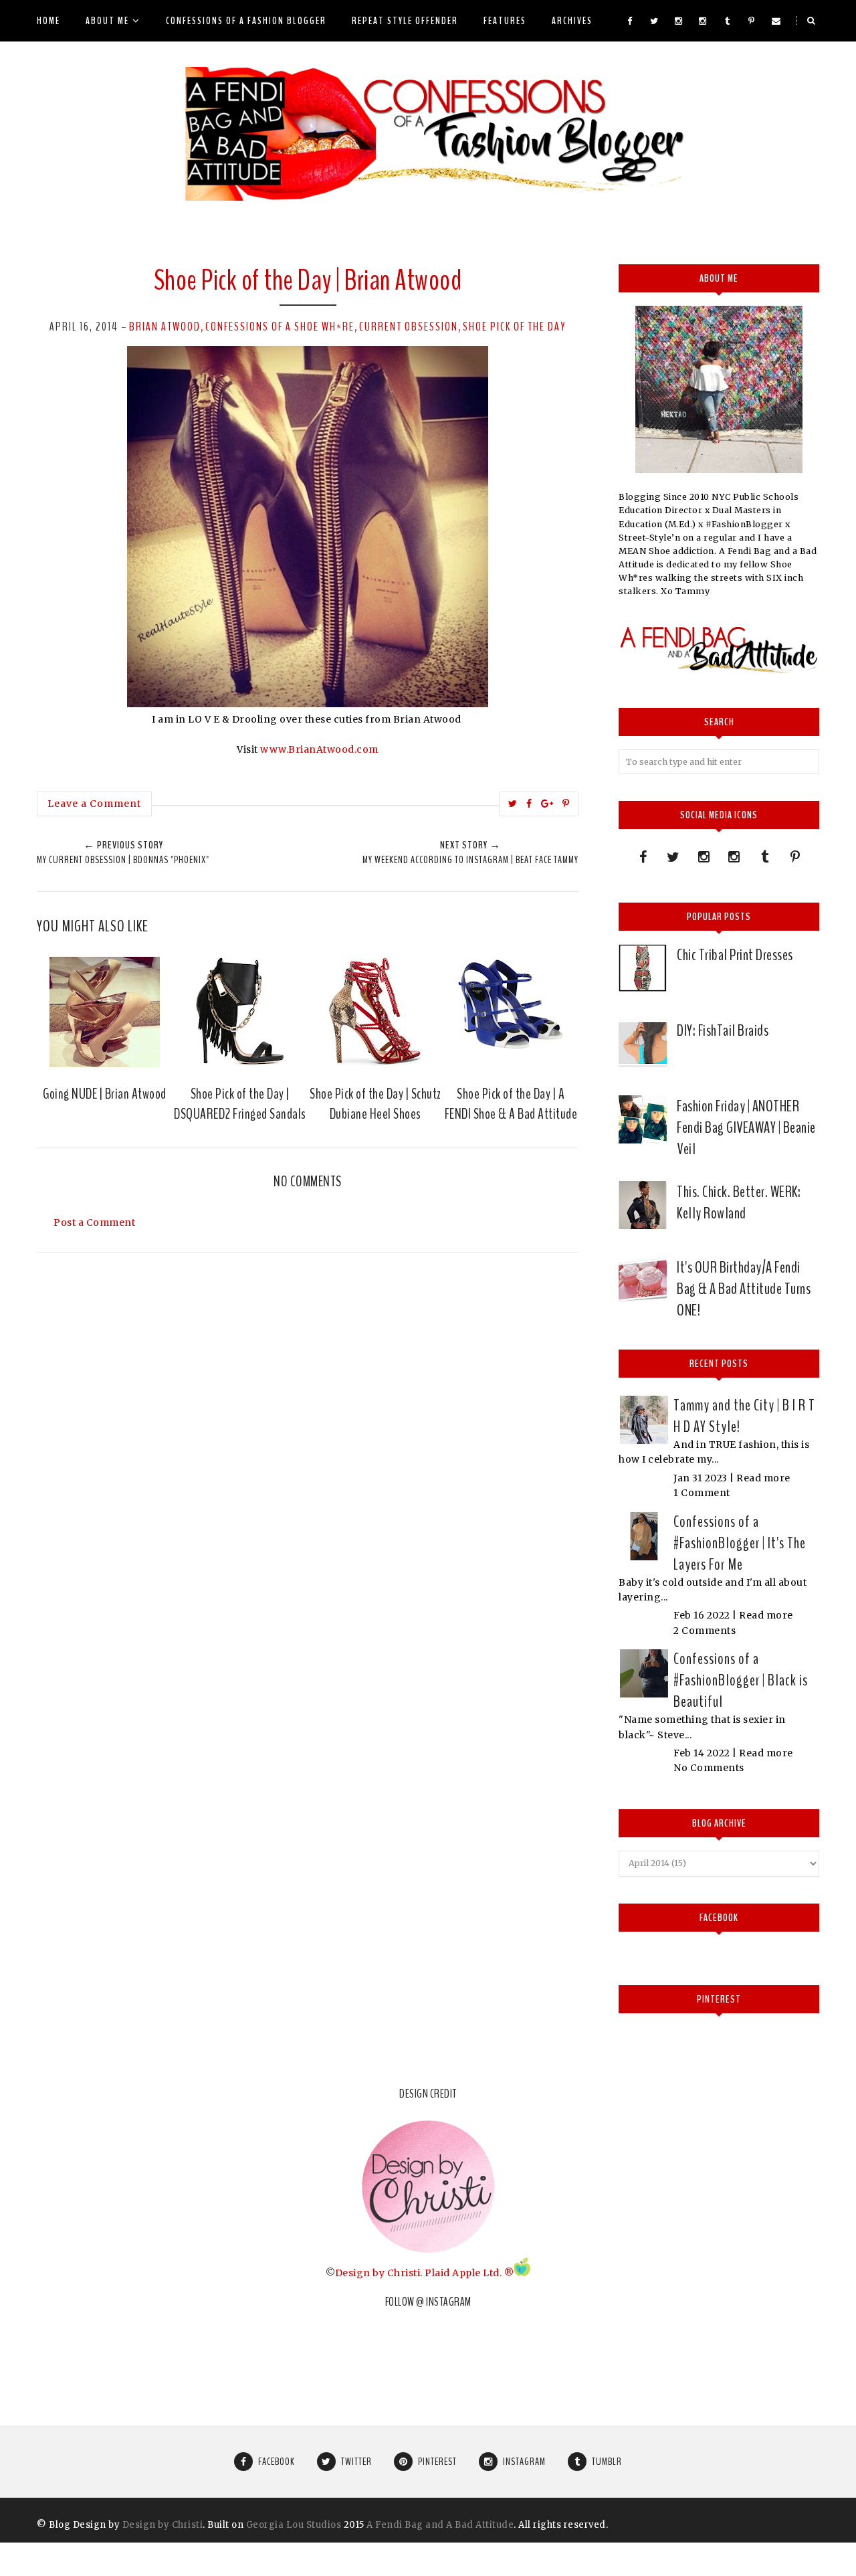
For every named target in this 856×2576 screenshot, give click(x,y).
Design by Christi (378, 2273)
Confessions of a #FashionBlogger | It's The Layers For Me (740, 1543)
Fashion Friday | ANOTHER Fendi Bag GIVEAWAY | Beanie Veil (746, 1127)
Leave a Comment (94, 804)
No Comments (709, 1768)
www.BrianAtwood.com (319, 749)
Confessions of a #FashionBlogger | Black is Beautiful (741, 1680)
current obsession (409, 327)
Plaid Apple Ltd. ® (469, 2273)
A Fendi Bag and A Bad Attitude (440, 2525)
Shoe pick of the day (514, 327)
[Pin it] (566, 804)
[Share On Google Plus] (547, 804)
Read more (763, 1478)
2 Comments (705, 1631)
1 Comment (702, 1493)
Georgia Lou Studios (294, 2525)
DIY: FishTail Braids (723, 1030)
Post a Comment (94, 1222)
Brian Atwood (165, 327)
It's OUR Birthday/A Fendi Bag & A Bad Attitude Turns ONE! (744, 1289)
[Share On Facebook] (529, 804)
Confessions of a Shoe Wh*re (280, 327)
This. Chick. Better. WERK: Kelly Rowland (739, 1202)
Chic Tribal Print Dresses (735, 955)
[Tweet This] (513, 804)
